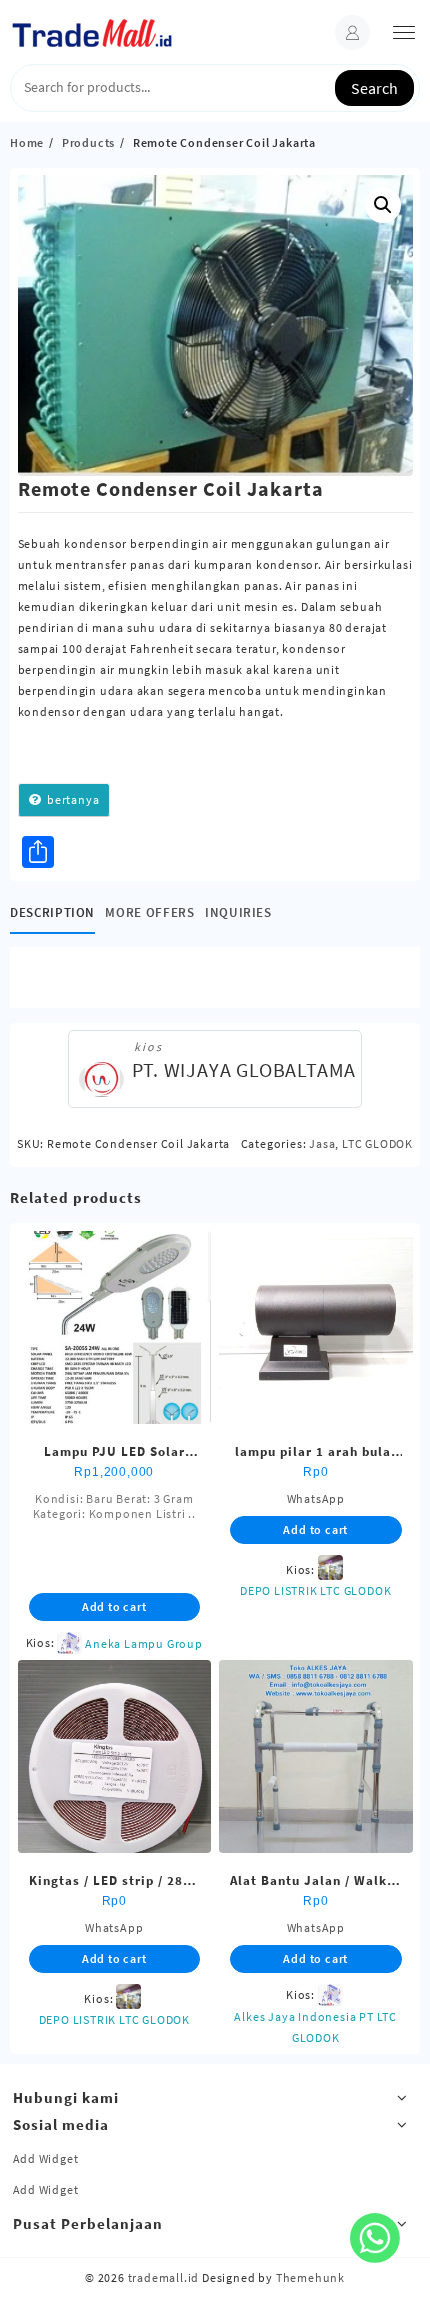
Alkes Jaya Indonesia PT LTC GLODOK (315, 2027)
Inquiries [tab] (238, 912)
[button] (383, 205)
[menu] (404, 32)
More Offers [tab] (149, 912)
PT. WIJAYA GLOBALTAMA (244, 1069)
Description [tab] (52, 912)
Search (374, 88)
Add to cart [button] (114, 1606)
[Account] (352, 32)
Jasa (322, 1143)
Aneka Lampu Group (144, 1643)
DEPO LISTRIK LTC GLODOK (315, 1590)
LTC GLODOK (377, 1143)
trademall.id (164, 2277)
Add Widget (46, 2158)
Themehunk (310, 2277)
